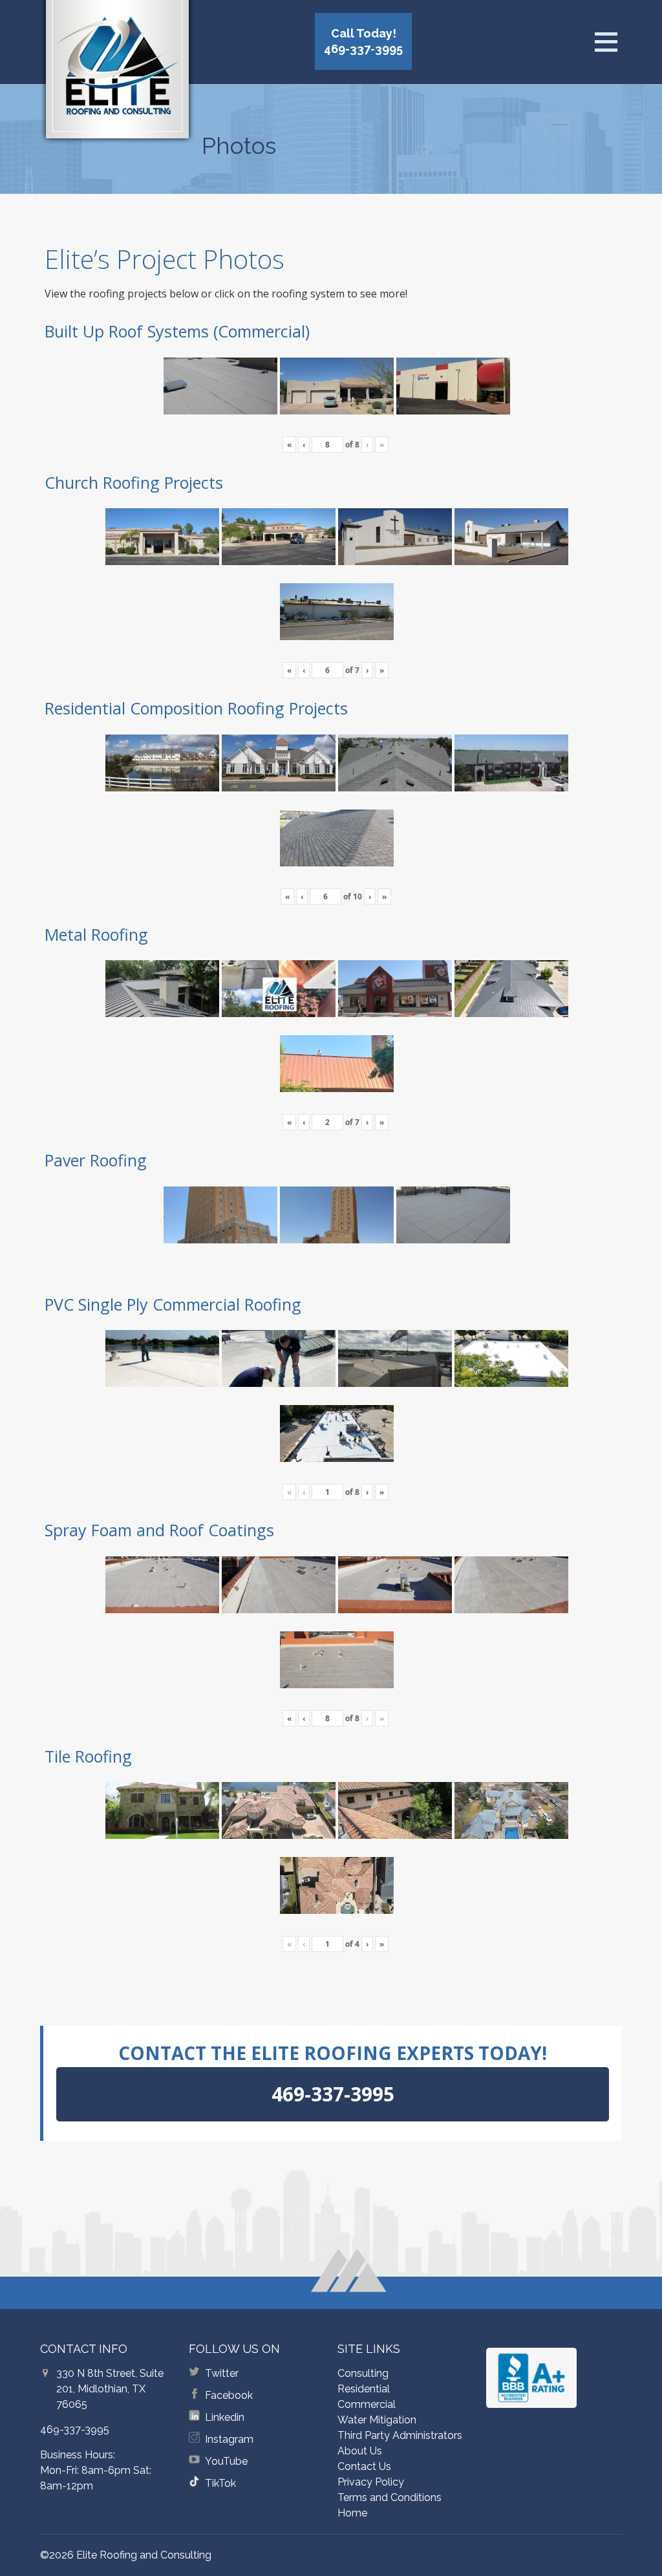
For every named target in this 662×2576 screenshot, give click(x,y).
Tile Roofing (88, 1756)
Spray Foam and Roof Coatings (159, 1530)
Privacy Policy (371, 2482)
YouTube (226, 2461)
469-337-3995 (75, 2430)
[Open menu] (606, 42)
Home (352, 2513)
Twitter (222, 2373)
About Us (360, 2451)
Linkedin (225, 2417)
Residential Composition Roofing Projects (196, 708)
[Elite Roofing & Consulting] (117, 74)
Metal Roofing (96, 934)
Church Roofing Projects (134, 482)
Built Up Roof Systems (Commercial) (177, 331)
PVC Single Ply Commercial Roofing (173, 1304)
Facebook (229, 2395)
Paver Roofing (96, 1160)
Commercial (367, 2404)
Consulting (363, 2373)
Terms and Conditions (390, 2497)
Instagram (229, 2439)
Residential (364, 2389)
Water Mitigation (377, 2420)
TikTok (220, 2483)
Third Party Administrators (400, 2435)
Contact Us (364, 2466)
